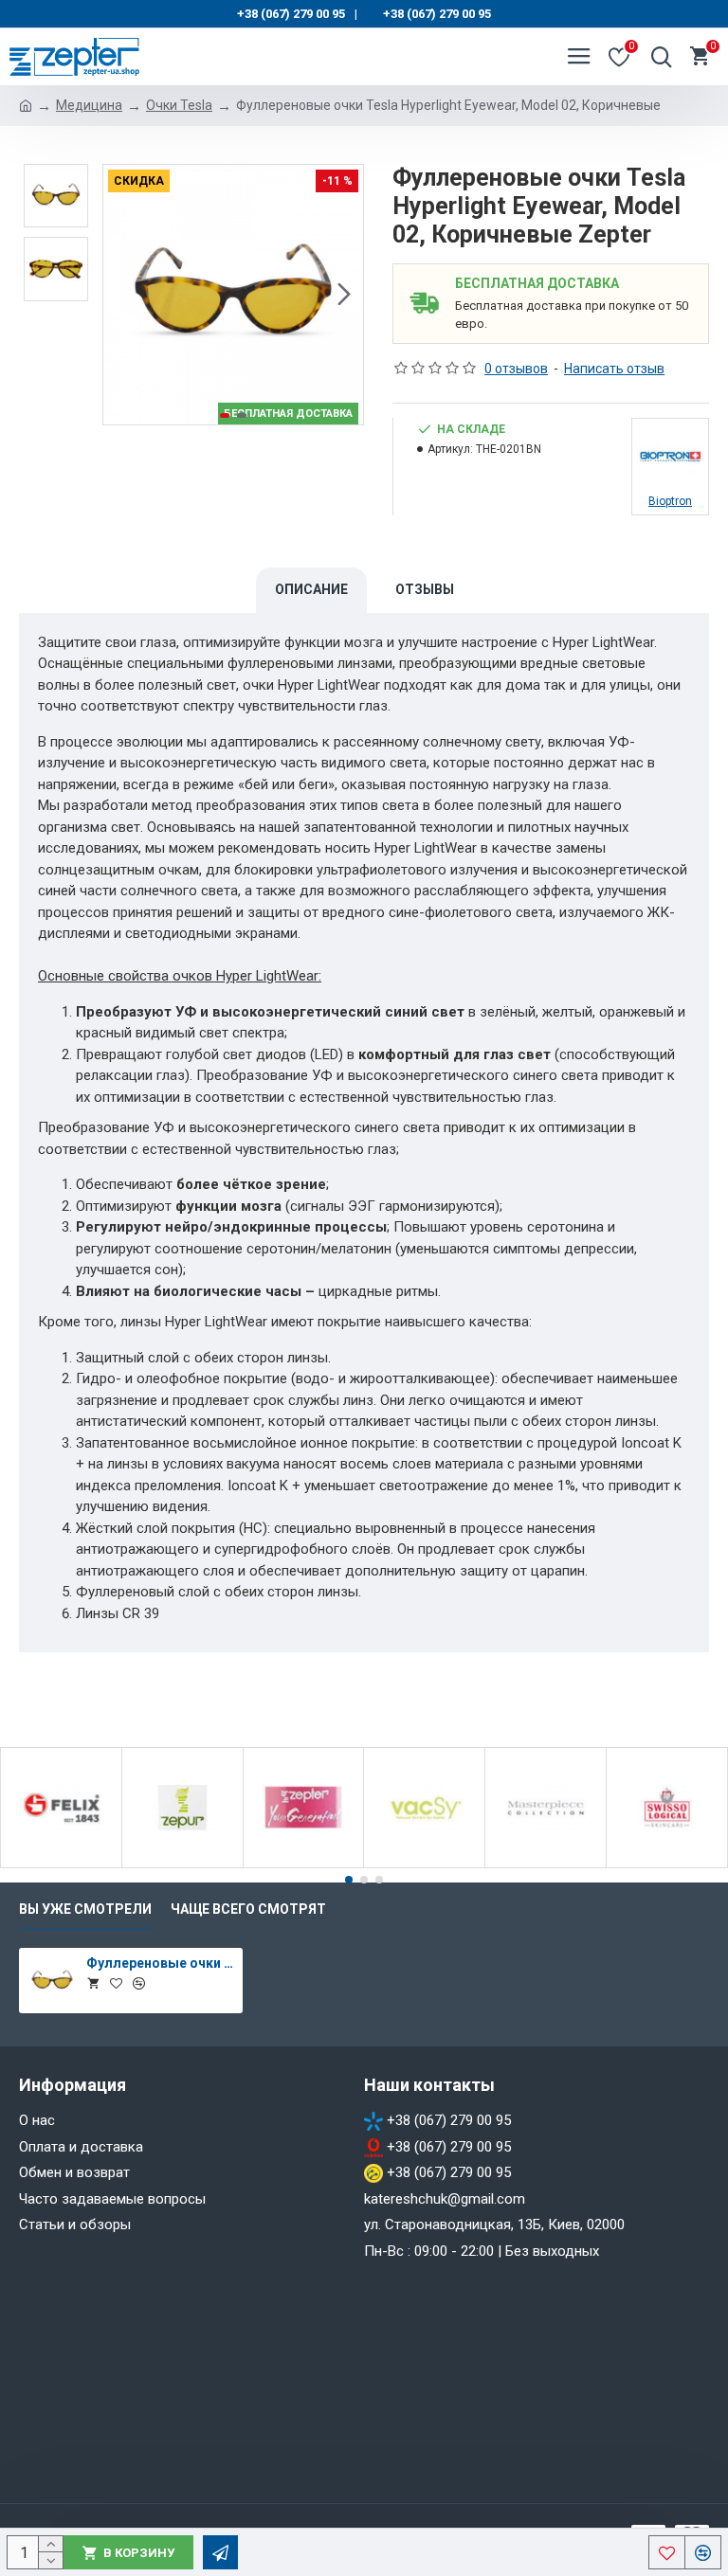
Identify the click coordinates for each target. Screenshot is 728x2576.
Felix (61, 1864)
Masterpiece (546, 1864)
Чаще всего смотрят (248, 1909)
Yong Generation (303, 1864)
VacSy (424, 1864)
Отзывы (425, 589)
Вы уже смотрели (85, 1909)
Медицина (89, 105)
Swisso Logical (667, 1864)
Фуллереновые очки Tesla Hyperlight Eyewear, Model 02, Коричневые (162, 1963)
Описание (311, 589)
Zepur (182, 1864)
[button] (122, 295)
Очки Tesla (179, 105)
